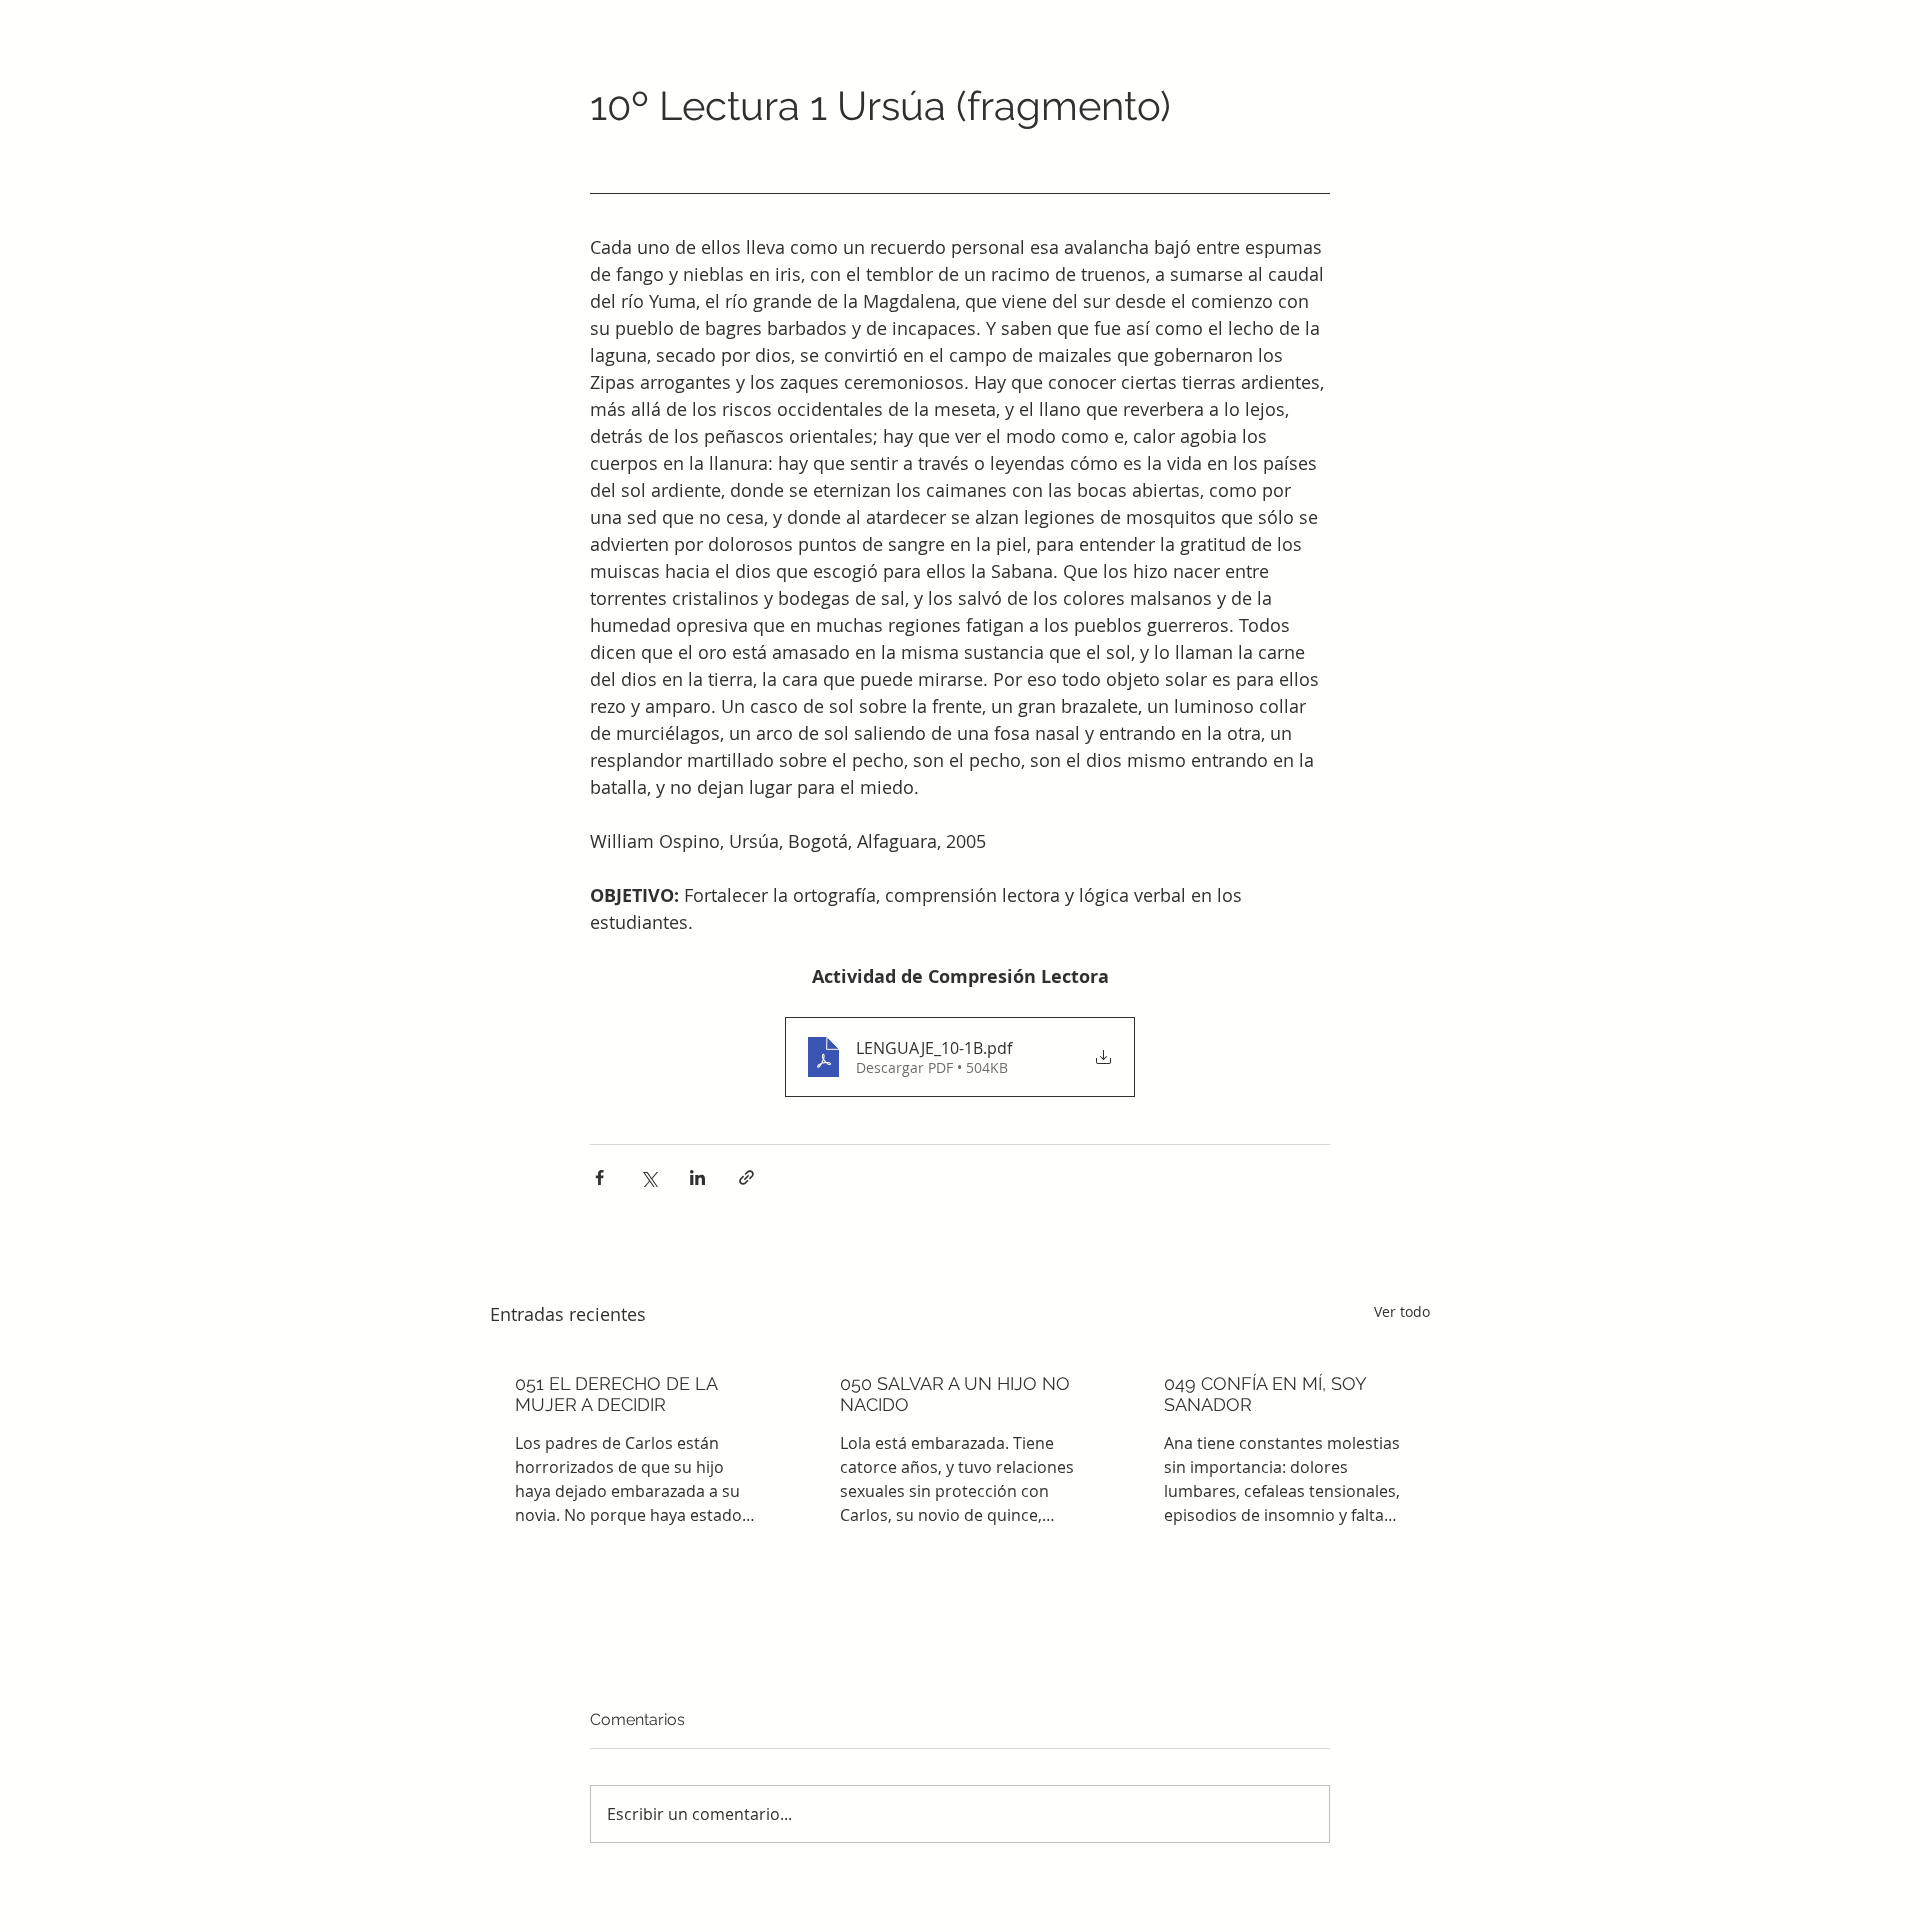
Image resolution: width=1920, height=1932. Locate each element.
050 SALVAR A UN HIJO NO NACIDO (955, 1394)
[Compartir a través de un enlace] (746, 1177)
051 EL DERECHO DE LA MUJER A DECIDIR (616, 1394)
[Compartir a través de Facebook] (599, 1177)
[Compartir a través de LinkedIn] (697, 1177)
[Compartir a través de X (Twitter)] (648, 1177)
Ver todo (1402, 1311)
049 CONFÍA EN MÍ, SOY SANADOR (1265, 1394)
